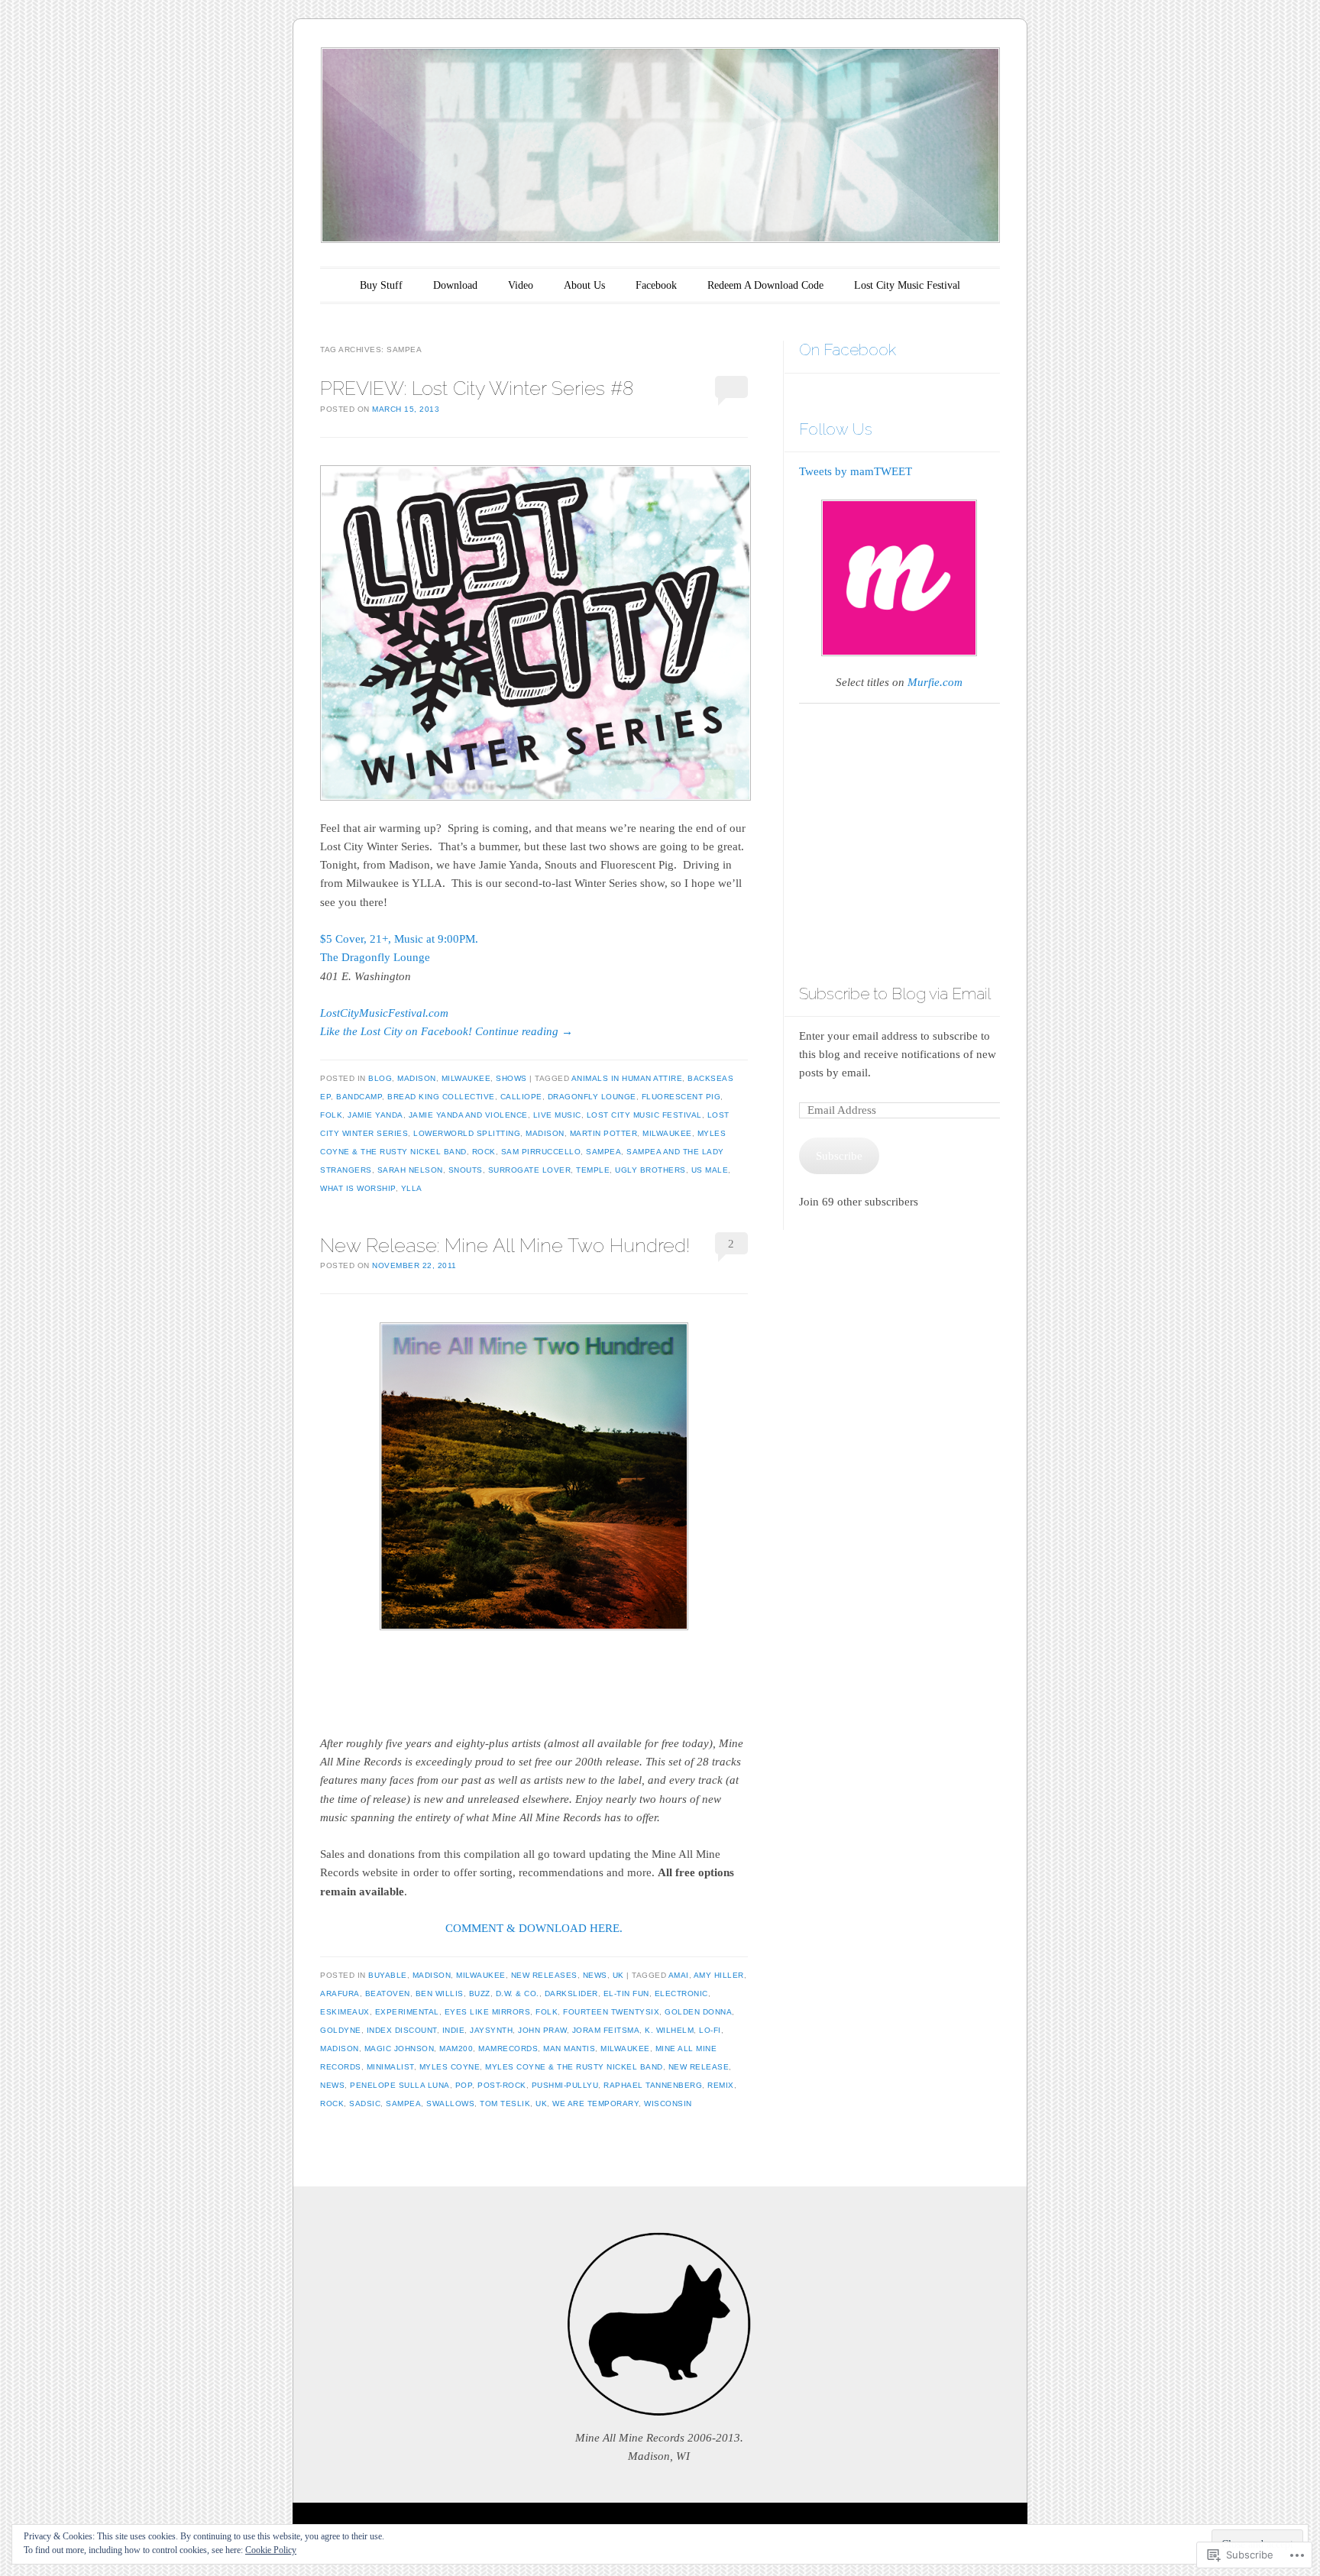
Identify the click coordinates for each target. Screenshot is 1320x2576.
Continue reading (524, 1031)
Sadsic (365, 2104)
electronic (681, 1993)
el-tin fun (626, 1993)
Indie (454, 2030)
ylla (412, 1188)
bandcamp (359, 1097)
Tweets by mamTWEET (856, 471)
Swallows (450, 2104)
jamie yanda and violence (468, 1115)
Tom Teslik (505, 2104)
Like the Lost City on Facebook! (396, 1031)
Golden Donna (698, 2012)
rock (484, 1152)
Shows (511, 1078)
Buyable (388, 1975)
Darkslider (571, 1993)
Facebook (656, 285)
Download (455, 285)
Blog (380, 1078)
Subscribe (839, 1156)
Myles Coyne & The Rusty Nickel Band (574, 2067)
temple (593, 1170)
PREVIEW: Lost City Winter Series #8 (477, 388)
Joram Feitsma (606, 2030)
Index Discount (402, 2030)
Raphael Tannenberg (653, 2085)
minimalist (390, 2067)
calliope (521, 1097)
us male (710, 1170)
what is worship (358, 1188)
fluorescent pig (681, 1097)
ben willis (440, 1993)
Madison (417, 1078)
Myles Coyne (450, 2067)
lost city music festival (644, 1115)
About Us (584, 285)
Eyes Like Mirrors (488, 2012)
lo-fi (710, 2030)
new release (699, 2067)
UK (618, 1975)
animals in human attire (627, 1078)
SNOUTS (466, 1170)
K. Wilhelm (669, 2030)
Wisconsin (668, 2104)
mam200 (456, 2049)
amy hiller (719, 1975)
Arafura (340, 1993)
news (332, 2085)
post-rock (502, 2085)
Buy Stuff (381, 285)
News (595, 1975)
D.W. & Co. (518, 1993)
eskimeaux (345, 2012)
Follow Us (836, 429)
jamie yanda (375, 1115)
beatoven (388, 1993)
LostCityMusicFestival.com (384, 1013)
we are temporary (595, 2104)
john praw (542, 2030)
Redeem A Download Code (765, 285)
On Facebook (848, 350)
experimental (407, 2012)
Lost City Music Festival (907, 285)
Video (521, 285)
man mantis (569, 2049)
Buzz (480, 1993)
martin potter (604, 1133)
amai (679, 1975)
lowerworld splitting (467, 1133)
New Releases (544, 1975)
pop (464, 2085)
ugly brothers (650, 1170)
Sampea (603, 1152)
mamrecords (508, 2049)
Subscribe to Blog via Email (895, 994)
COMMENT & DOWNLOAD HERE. (534, 1928)
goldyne (341, 2030)
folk (331, 1115)
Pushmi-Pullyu (565, 2085)
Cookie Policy (271, 2550)
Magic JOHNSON (400, 2049)
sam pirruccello (541, 1152)
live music (557, 1115)
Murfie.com (935, 682)
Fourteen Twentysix (611, 2012)
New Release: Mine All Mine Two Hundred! (505, 1245)
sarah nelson (410, 1170)
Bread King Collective (441, 1097)
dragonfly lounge (592, 1097)
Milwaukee (466, 1078)
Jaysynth (491, 2030)
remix (721, 2085)
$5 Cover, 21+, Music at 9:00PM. (399, 939)
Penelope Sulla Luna (400, 2085)
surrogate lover (530, 1170)
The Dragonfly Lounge (375, 957)
